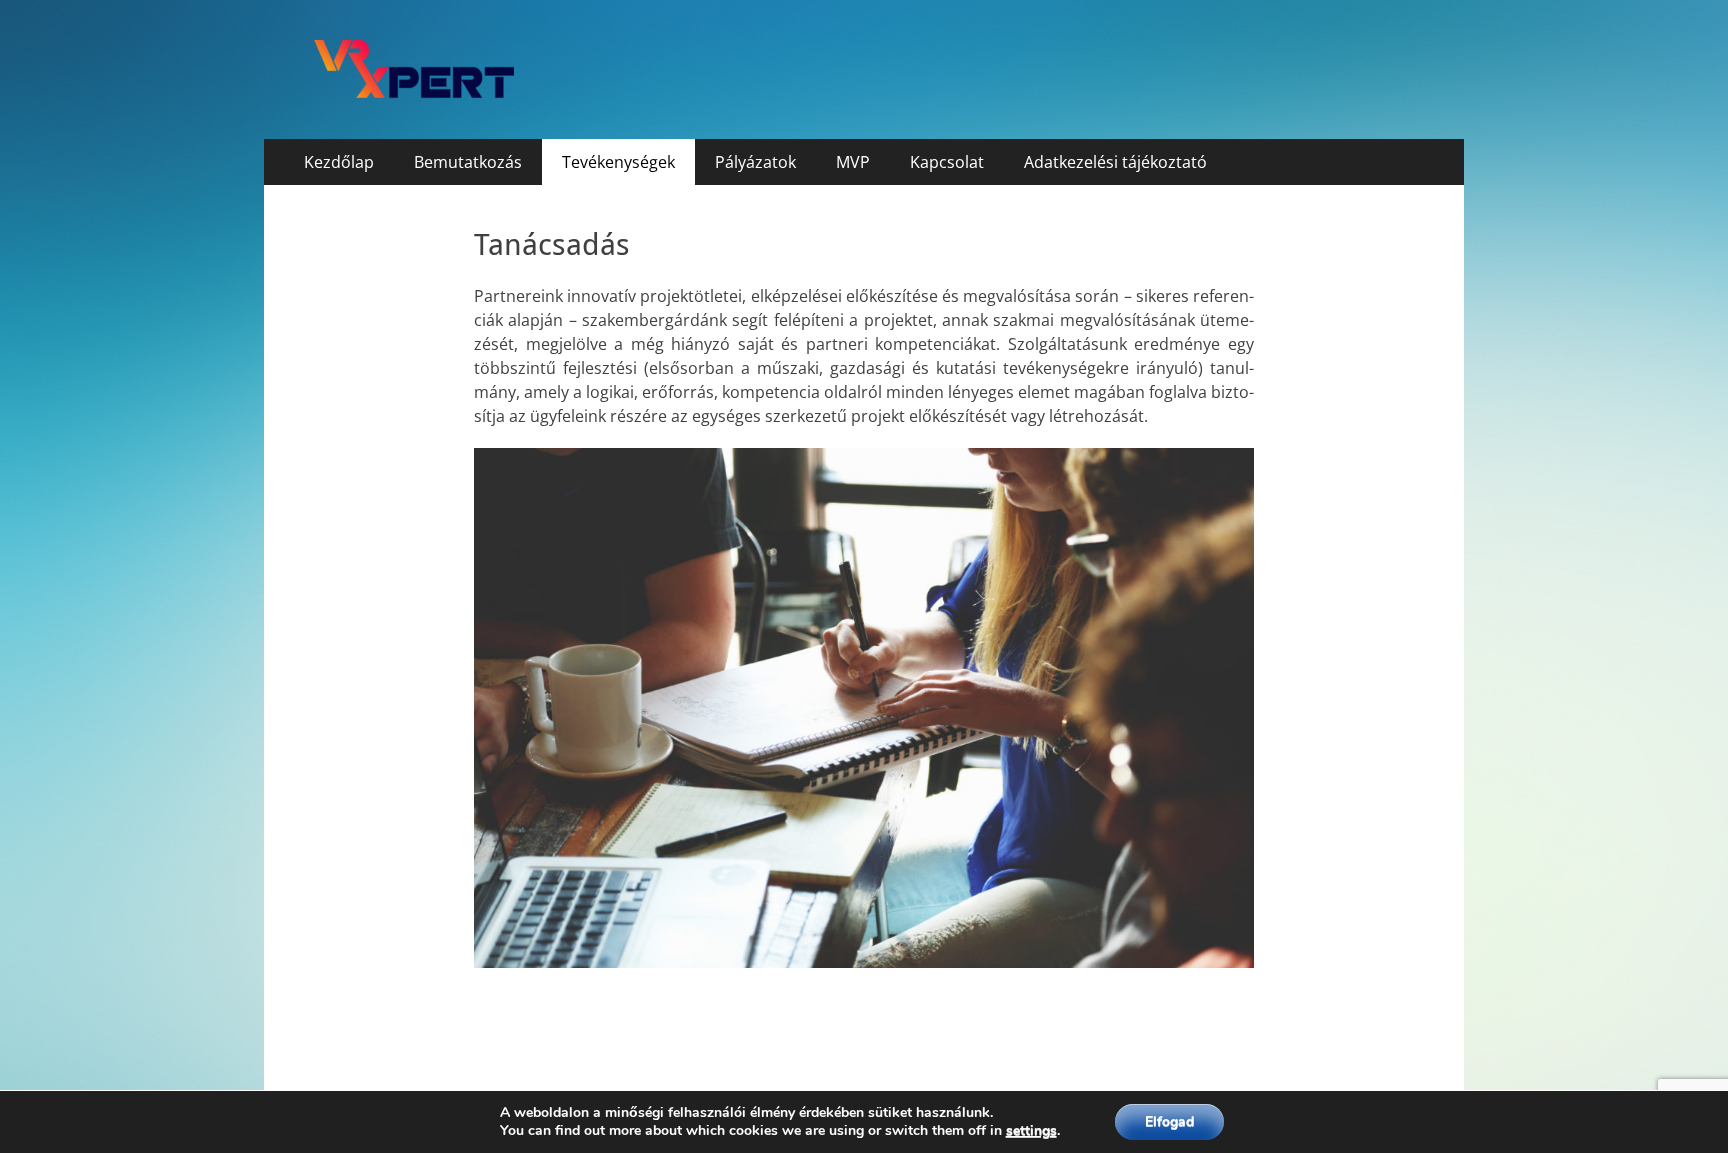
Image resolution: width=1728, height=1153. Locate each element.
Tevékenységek (618, 162)
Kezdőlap (339, 162)
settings (1031, 1131)
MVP (853, 162)
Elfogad (1169, 1121)
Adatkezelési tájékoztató (1115, 162)
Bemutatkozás (468, 162)
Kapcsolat (947, 162)
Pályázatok (755, 162)
